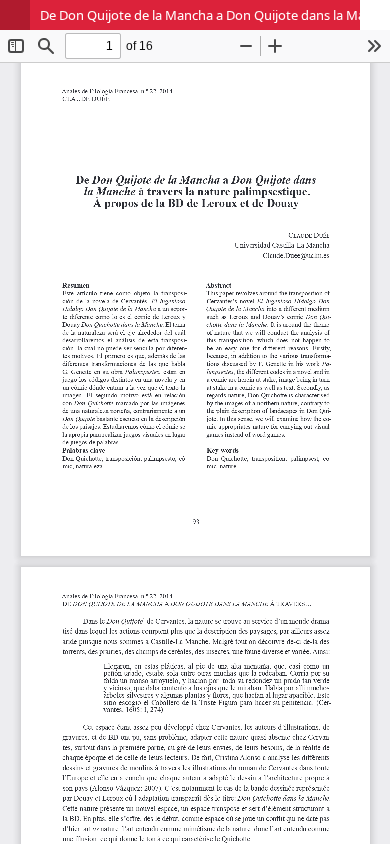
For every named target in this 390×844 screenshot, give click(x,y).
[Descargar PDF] (375, 15)
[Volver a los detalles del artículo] (15, 15)
